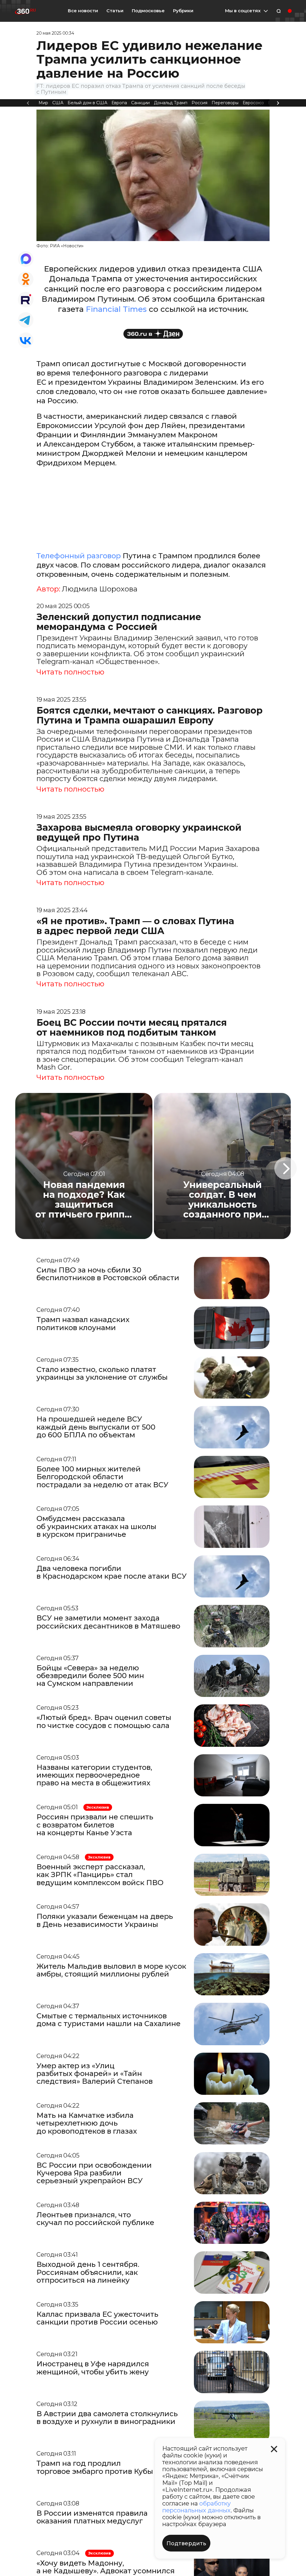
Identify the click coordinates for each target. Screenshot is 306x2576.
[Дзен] (153, 334)
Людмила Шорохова (100, 589)
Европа (119, 103)
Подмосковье (148, 11)
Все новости (83, 11)
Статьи (115, 11)
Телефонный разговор (79, 556)
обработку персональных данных (196, 2507)
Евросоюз (253, 103)
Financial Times (116, 309)
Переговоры (225, 103)
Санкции (140, 103)
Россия (199, 103)
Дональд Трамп (171, 103)
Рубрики (183, 11)
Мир (43, 103)
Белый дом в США (87, 103)
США (58, 103)
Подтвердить (186, 2543)
